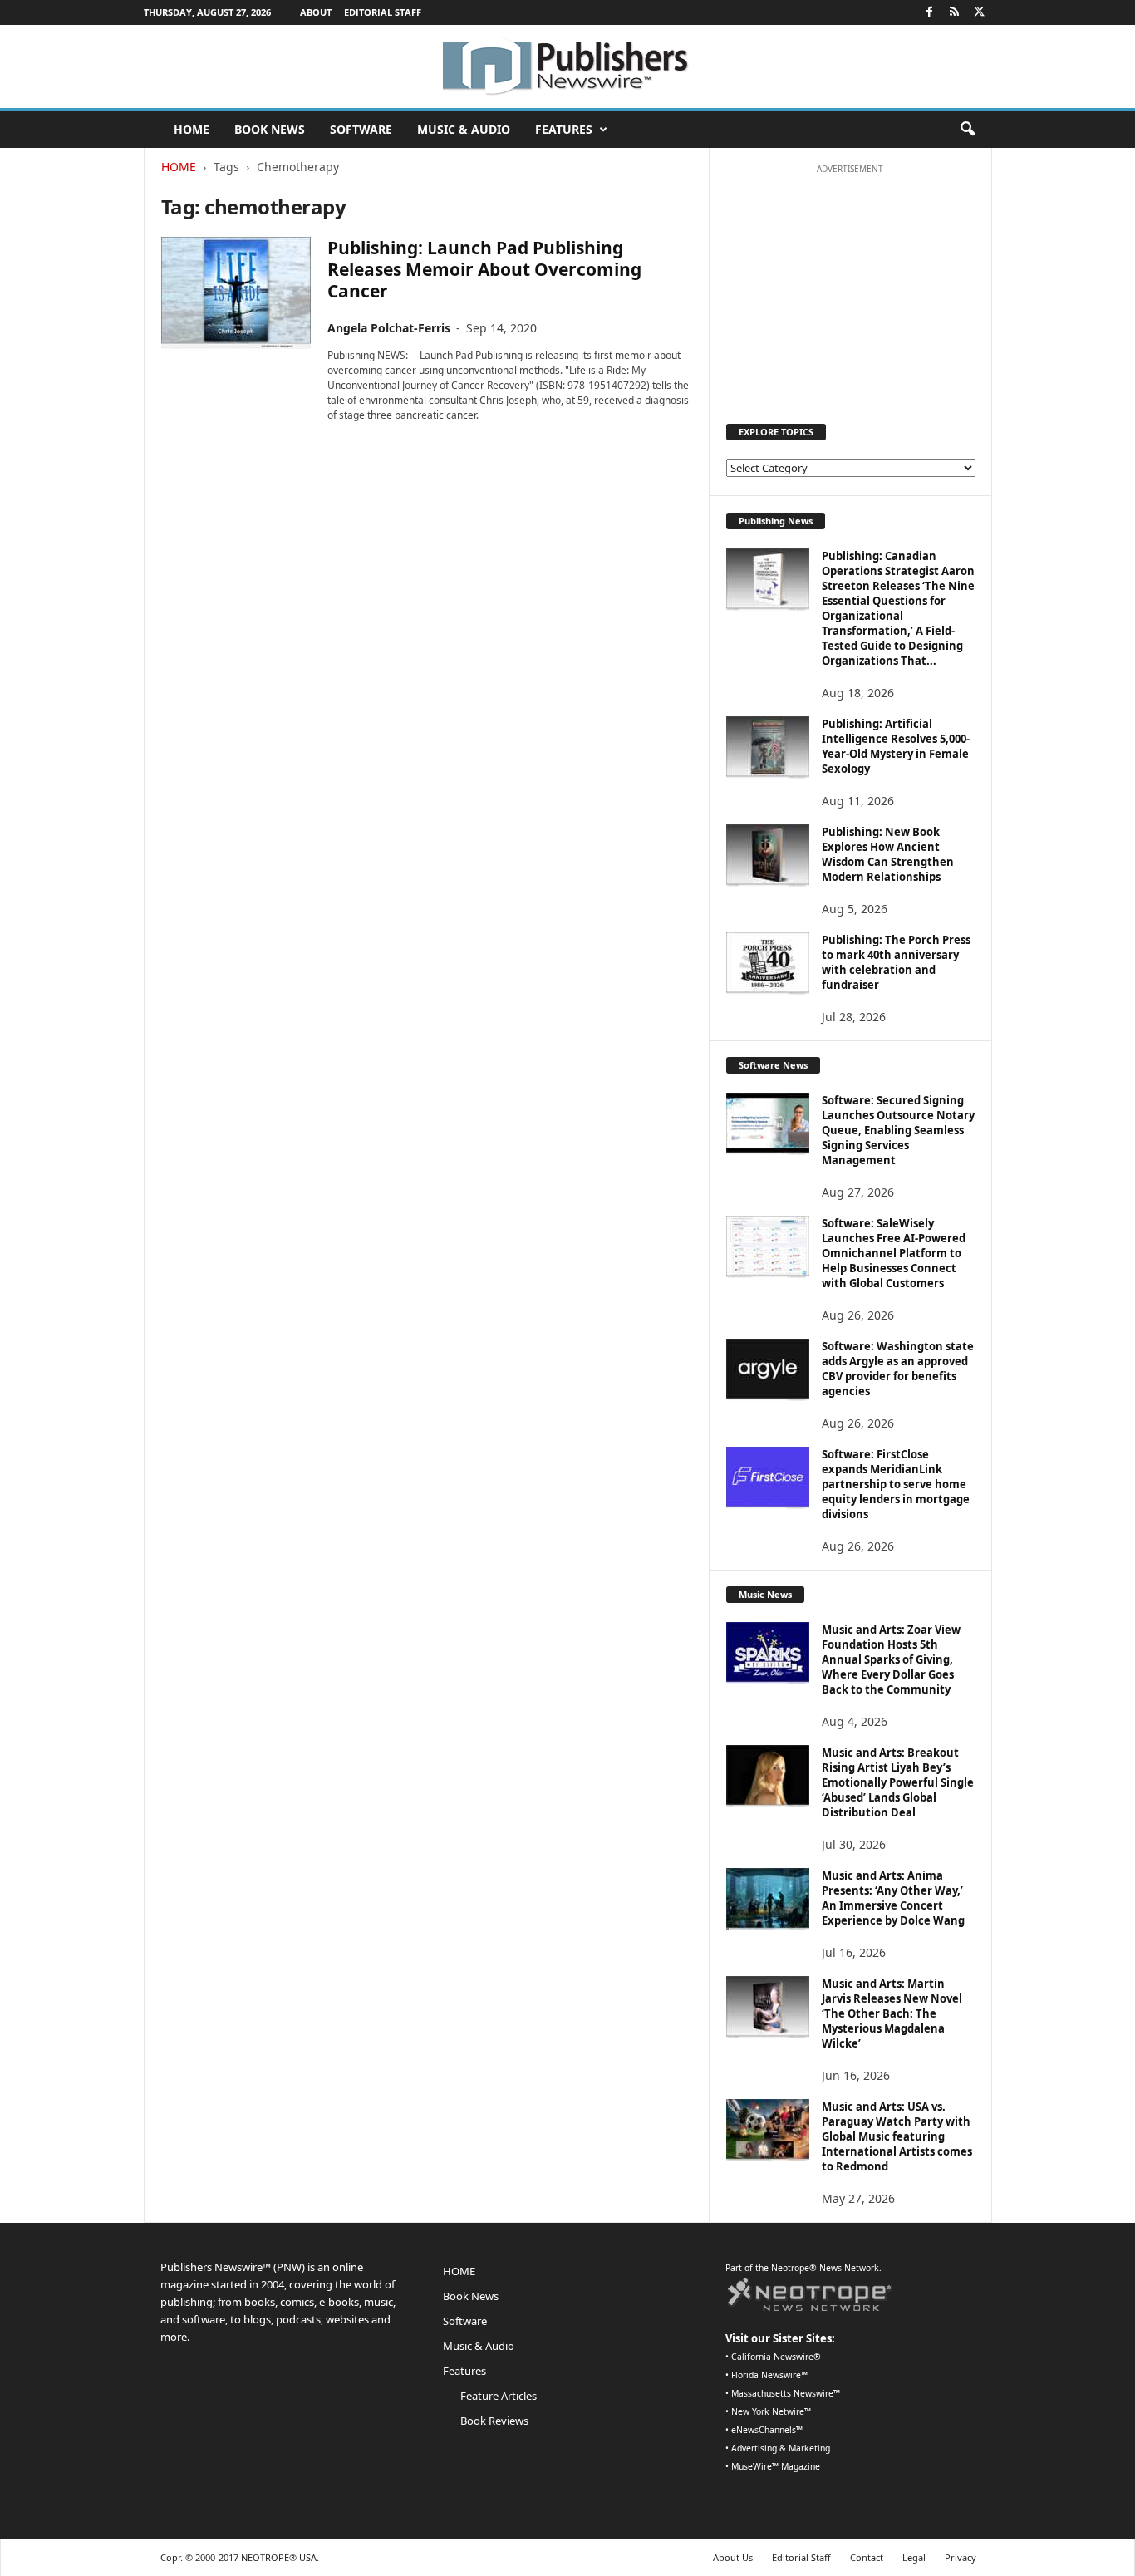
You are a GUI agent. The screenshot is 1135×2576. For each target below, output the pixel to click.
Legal (914, 2557)
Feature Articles (499, 2396)
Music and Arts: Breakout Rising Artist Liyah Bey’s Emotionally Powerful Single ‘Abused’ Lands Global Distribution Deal (898, 1782)
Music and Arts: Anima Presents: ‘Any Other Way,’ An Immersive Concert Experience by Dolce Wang (893, 1898)
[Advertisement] (850, 286)
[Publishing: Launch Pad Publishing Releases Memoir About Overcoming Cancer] (236, 293)
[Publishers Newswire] (567, 66)
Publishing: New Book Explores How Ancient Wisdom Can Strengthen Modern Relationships (888, 854)
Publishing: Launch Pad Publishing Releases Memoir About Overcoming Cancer (484, 269)
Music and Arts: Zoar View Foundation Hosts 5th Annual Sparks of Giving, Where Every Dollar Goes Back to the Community (891, 1659)
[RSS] (955, 12)
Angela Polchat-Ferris (389, 328)
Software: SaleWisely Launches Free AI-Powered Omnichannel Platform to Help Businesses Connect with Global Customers (894, 1253)
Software (361, 129)
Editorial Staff (383, 12)
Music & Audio (464, 129)
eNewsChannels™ (767, 2430)
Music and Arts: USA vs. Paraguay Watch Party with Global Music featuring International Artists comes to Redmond (897, 2136)
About (316, 12)
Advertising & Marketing (781, 2448)
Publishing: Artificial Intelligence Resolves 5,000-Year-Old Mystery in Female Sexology (896, 746)
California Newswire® (776, 2357)
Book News (270, 129)
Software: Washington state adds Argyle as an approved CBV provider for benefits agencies (898, 1369)
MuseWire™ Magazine (776, 2466)
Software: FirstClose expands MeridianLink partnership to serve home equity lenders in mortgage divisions (896, 1484)
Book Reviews (494, 2421)
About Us (733, 2557)
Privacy (961, 2557)
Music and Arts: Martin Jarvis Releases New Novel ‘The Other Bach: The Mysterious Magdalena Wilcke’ (892, 2013)
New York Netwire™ (771, 2411)
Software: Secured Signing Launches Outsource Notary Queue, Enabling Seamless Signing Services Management (898, 1130)
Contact (867, 2557)
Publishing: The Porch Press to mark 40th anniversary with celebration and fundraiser (896, 962)
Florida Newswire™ (769, 2375)
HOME (192, 129)
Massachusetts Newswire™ (786, 2393)
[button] (967, 130)
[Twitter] (980, 12)
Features (564, 129)
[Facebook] (930, 12)
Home (179, 167)
